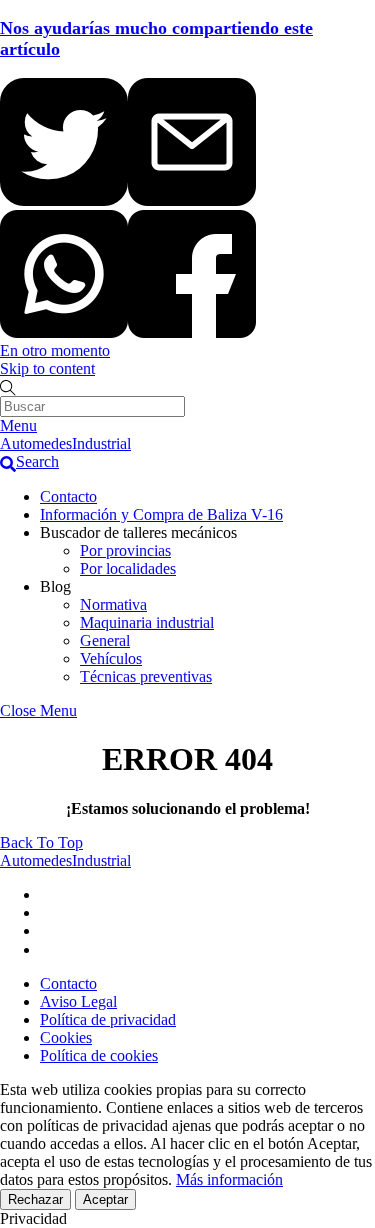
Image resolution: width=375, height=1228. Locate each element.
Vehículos (111, 658)
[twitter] (48, 894)
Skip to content (47, 368)
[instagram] (48, 949)
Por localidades (128, 568)
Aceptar (105, 1199)
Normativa (113, 604)
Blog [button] (55, 586)
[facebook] (48, 912)
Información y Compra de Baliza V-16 (161, 514)
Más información (229, 1179)
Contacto (68, 496)
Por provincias (125, 550)
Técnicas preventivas (146, 676)
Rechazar (35, 1199)
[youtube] (48, 930)
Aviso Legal (78, 1001)
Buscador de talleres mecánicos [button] (138, 532)
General (105, 640)
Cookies (66, 1037)
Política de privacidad (108, 1019)
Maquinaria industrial (147, 622)
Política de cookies (99, 1055)
